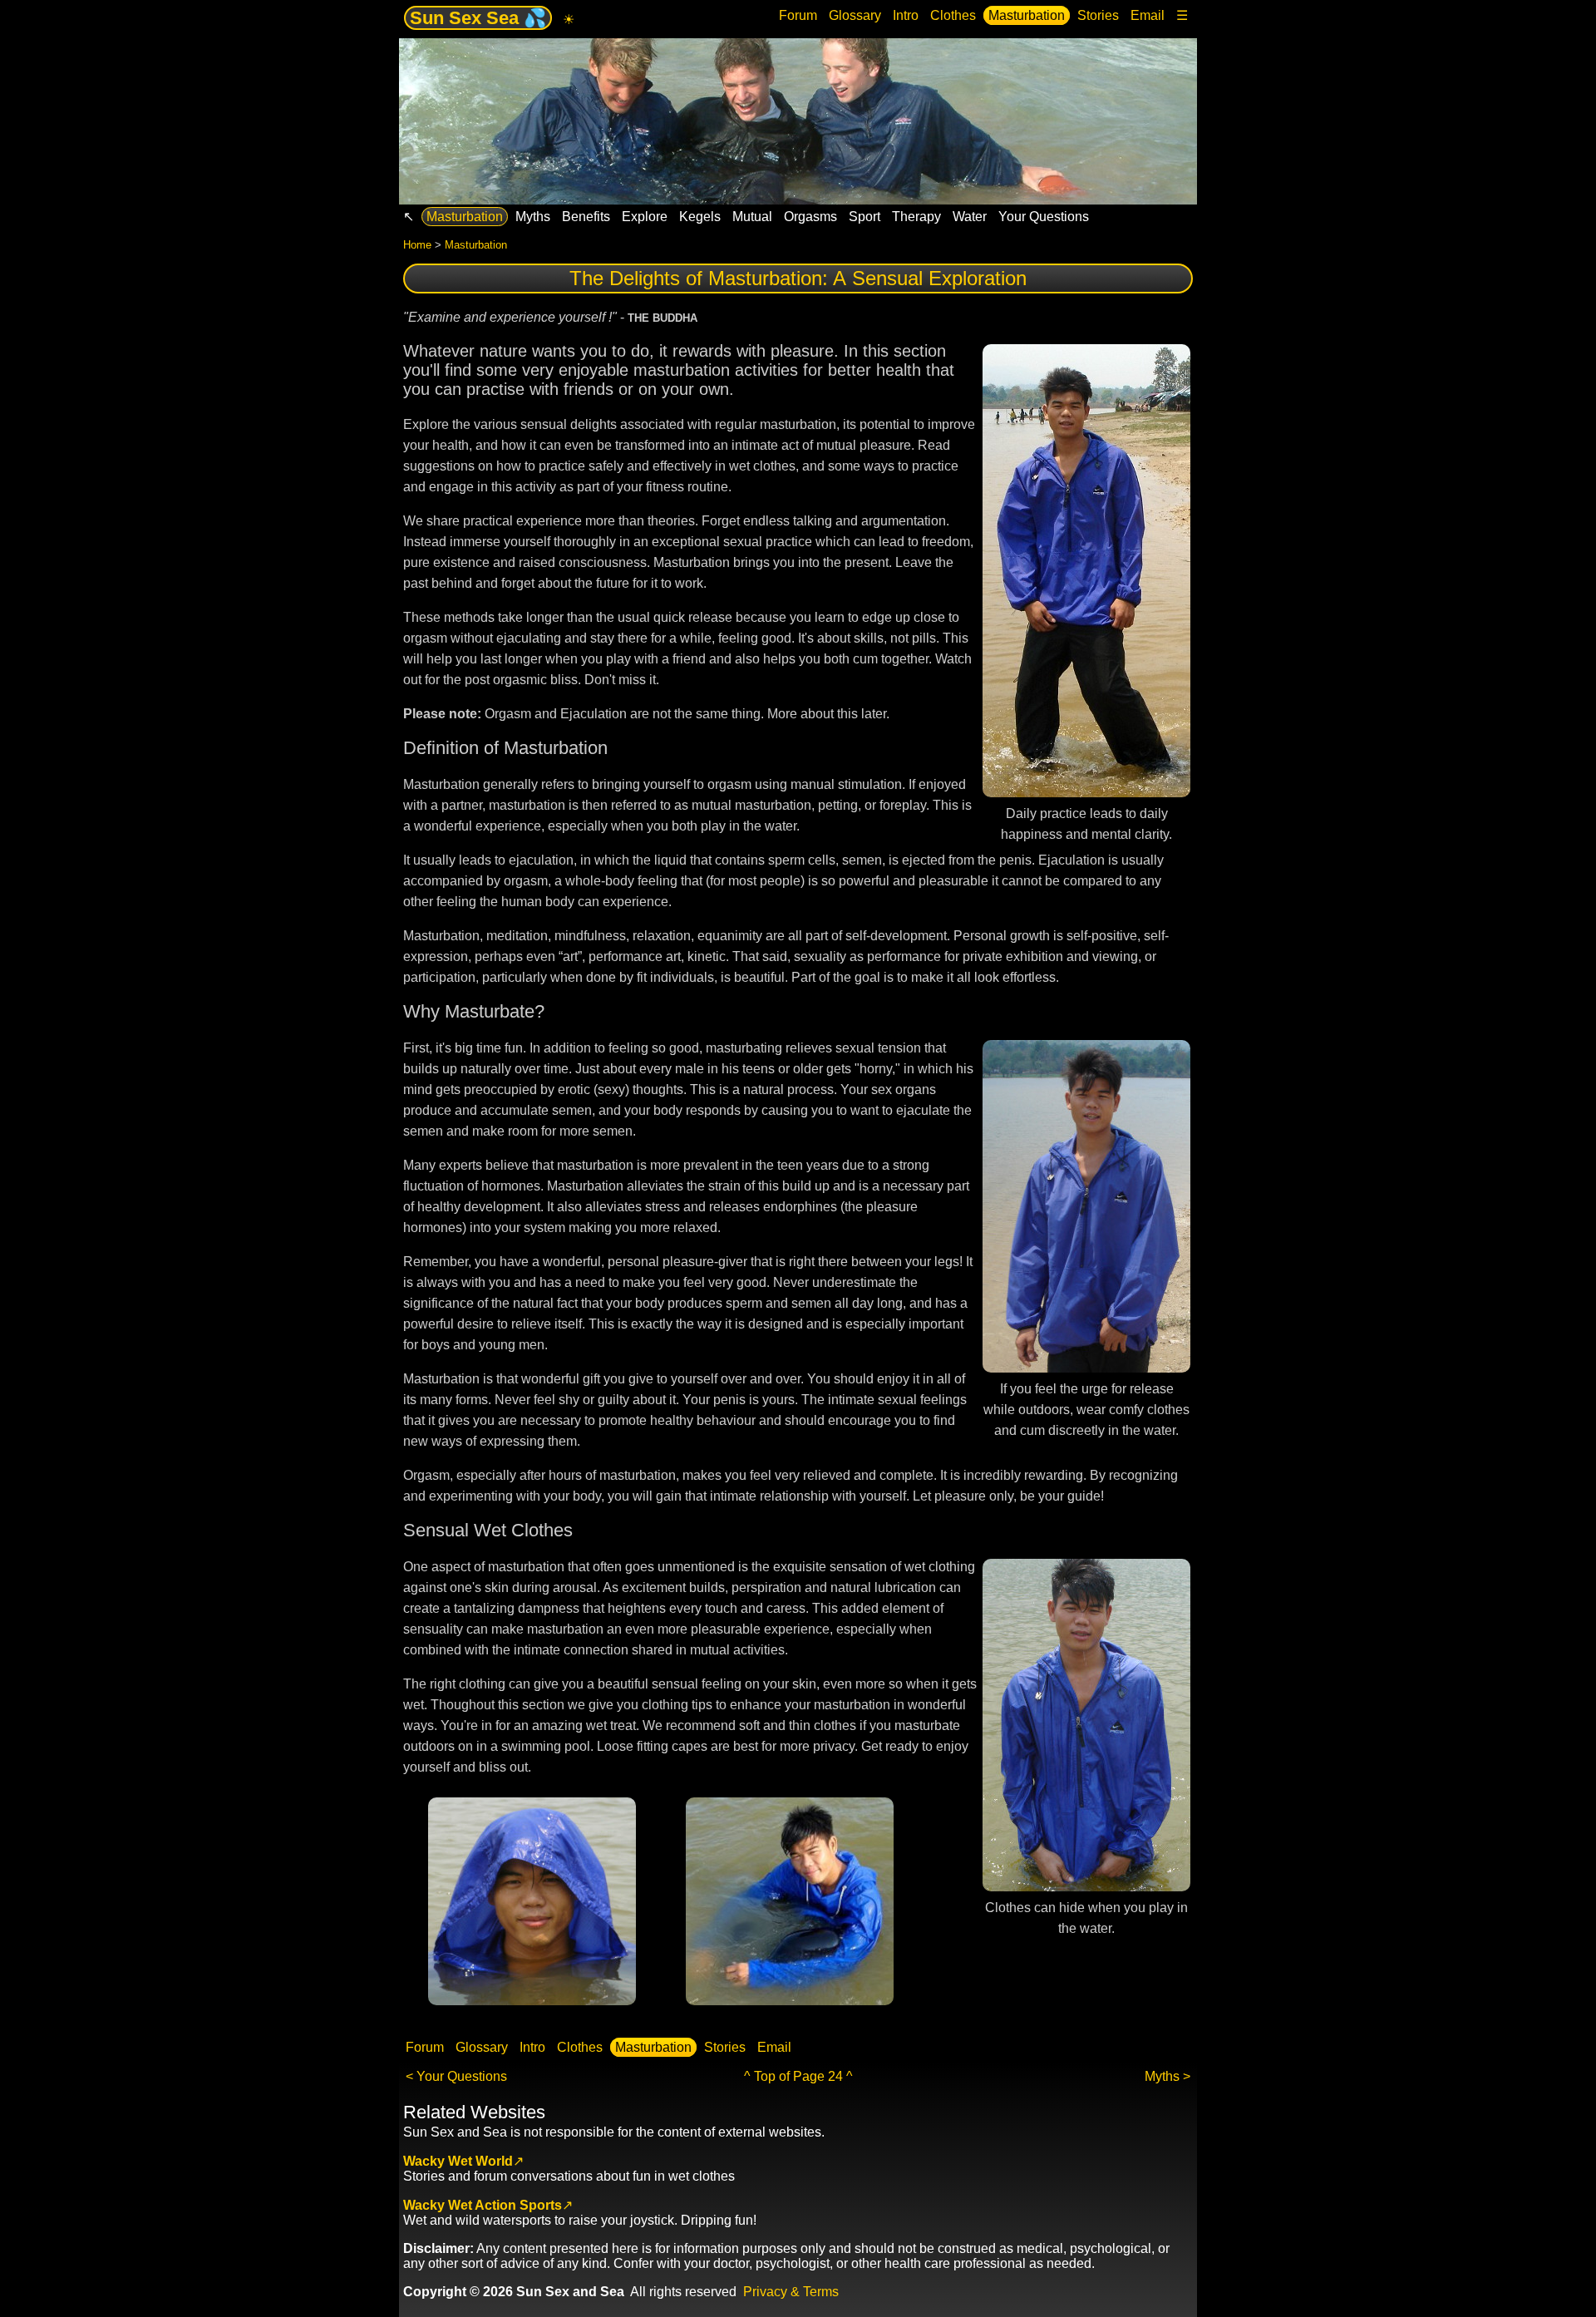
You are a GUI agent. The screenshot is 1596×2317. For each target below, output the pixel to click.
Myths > (1167, 2076)
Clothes (953, 15)
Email (1148, 15)
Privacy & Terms (791, 2292)
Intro (906, 15)
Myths (533, 217)
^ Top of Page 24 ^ (798, 2076)
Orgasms (810, 217)
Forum (798, 15)
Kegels (700, 217)
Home (417, 245)
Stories (1098, 15)
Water (970, 217)
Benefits (586, 217)
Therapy (916, 217)
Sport (864, 217)
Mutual (752, 217)
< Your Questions (456, 2076)
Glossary (855, 15)
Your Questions (1044, 217)
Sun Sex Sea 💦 (478, 18)
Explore (645, 217)
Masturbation (1027, 15)
